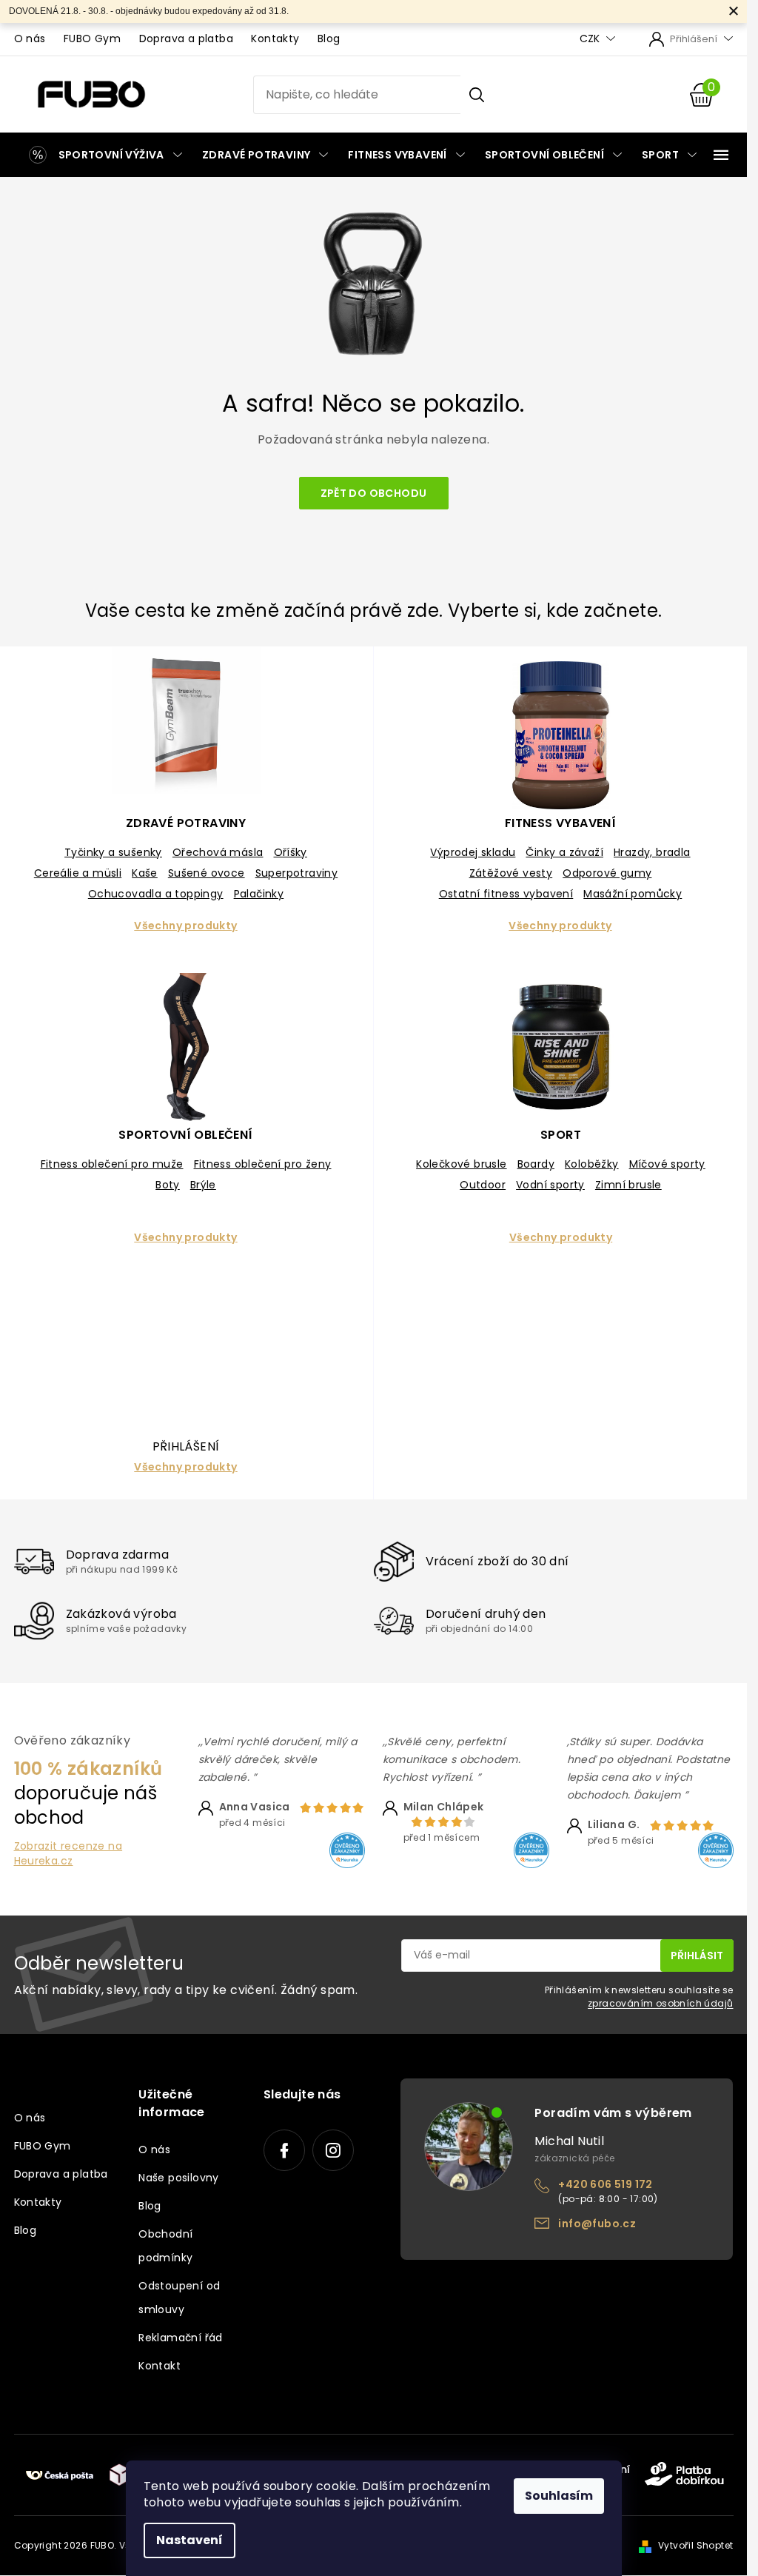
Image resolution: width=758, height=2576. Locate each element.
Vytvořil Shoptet (695, 2545)
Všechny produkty (185, 926)
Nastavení (189, 2540)
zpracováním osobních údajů (660, 2003)
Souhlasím (559, 2496)
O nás (30, 39)
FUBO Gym (92, 39)
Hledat (477, 95)
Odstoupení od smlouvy (179, 2298)
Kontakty (275, 39)
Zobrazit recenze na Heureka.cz (68, 1853)
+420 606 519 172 (605, 2184)
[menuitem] (103, 155)
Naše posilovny (179, 2178)
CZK (591, 39)
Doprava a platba (186, 39)
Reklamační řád (181, 2338)
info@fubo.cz (597, 2224)
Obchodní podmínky (165, 2246)
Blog (329, 39)
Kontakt (160, 2366)
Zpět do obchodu (374, 493)
